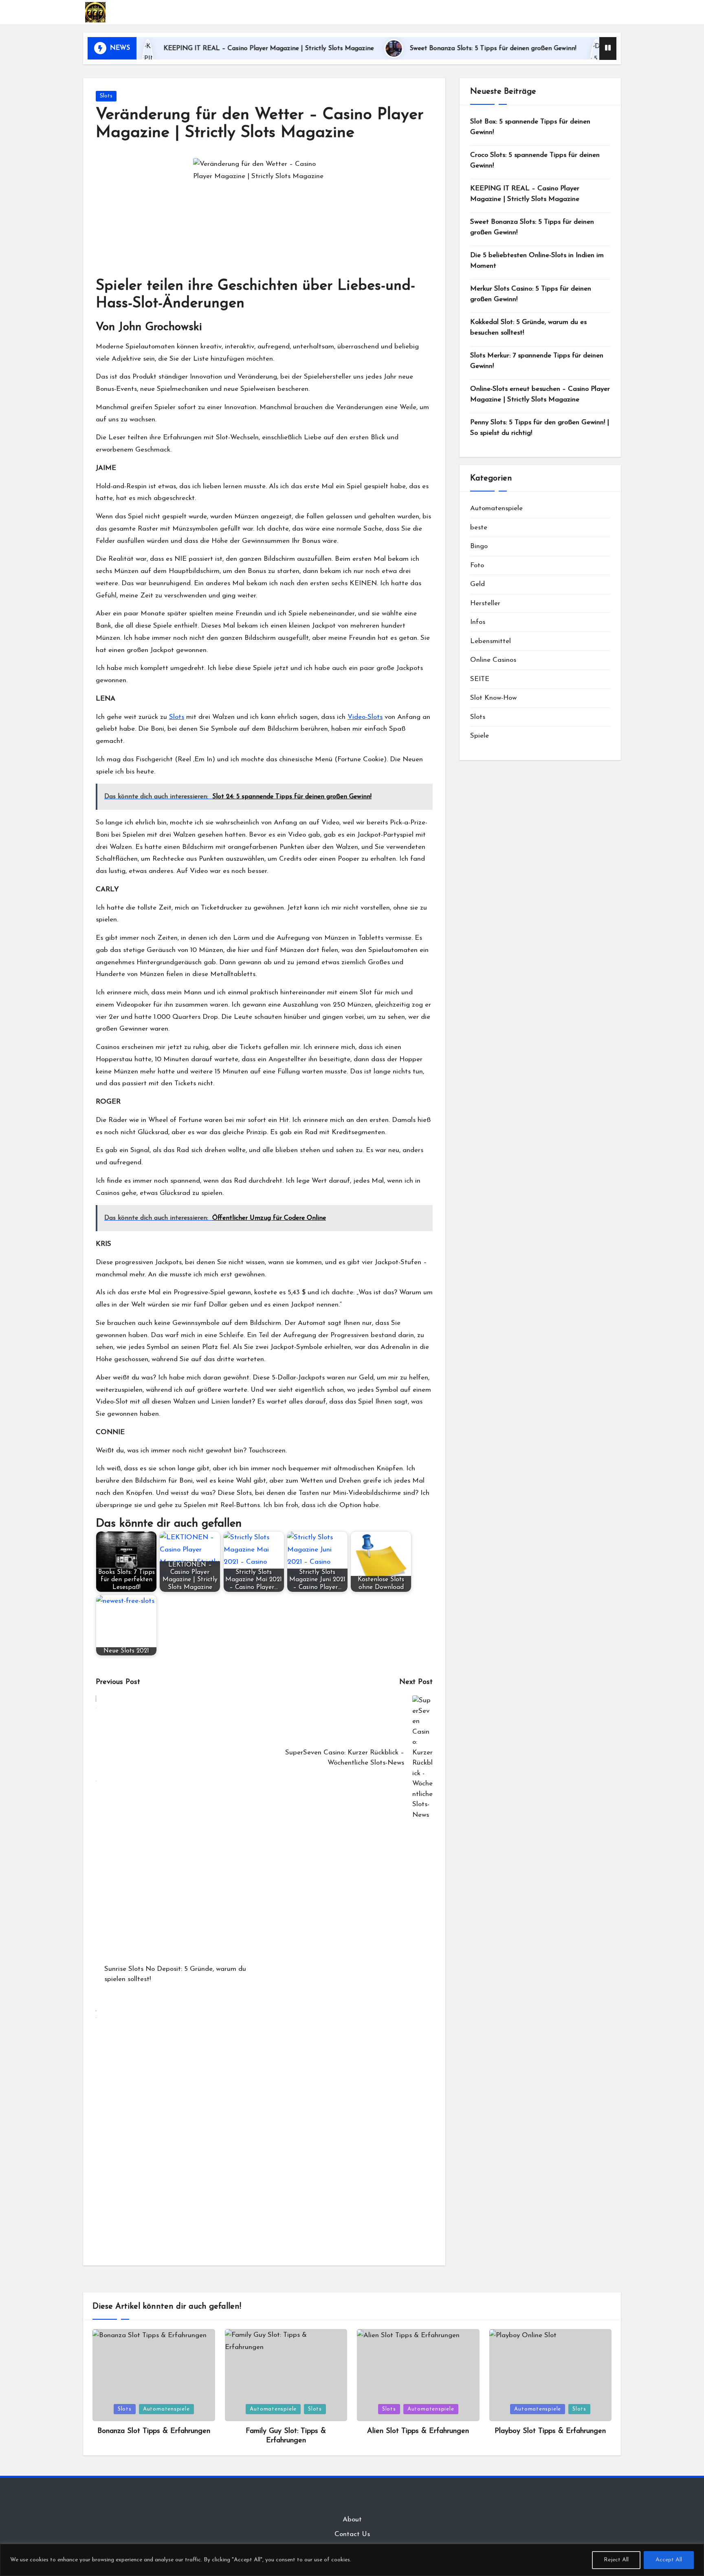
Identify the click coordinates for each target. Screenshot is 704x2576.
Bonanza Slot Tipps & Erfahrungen (154, 2431)
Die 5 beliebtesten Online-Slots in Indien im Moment (537, 261)
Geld (477, 584)
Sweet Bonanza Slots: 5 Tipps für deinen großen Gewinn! (416, 48)
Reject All (616, 2560)
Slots (106, 96)
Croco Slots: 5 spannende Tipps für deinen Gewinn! (535, 160)
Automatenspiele (496, 508)
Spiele (480, 736)
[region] (352, 2560)
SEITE (480, 679)
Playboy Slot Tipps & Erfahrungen (550, 2431)
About (352, 2520)
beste (479, 527)
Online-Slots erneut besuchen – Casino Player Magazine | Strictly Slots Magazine (540, 394)
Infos (478, 622)
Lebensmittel (491, 641)
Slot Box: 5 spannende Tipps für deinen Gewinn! (530, 127)
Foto (477, 565)
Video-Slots (365, 717)
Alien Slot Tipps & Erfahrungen (418, 2431)
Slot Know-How (493, 698)
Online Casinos (493, 660)
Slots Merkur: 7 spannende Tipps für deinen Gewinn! (537, 361)
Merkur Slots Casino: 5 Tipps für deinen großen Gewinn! (531, 294)
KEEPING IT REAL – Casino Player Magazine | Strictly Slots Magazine (191, 48)
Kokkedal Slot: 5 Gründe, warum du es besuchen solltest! (528, 327)
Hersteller (485, 603)
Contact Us (352, 2534)
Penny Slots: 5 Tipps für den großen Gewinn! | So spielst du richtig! (540, 428)
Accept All (669, 2560)
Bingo (479, 546)
